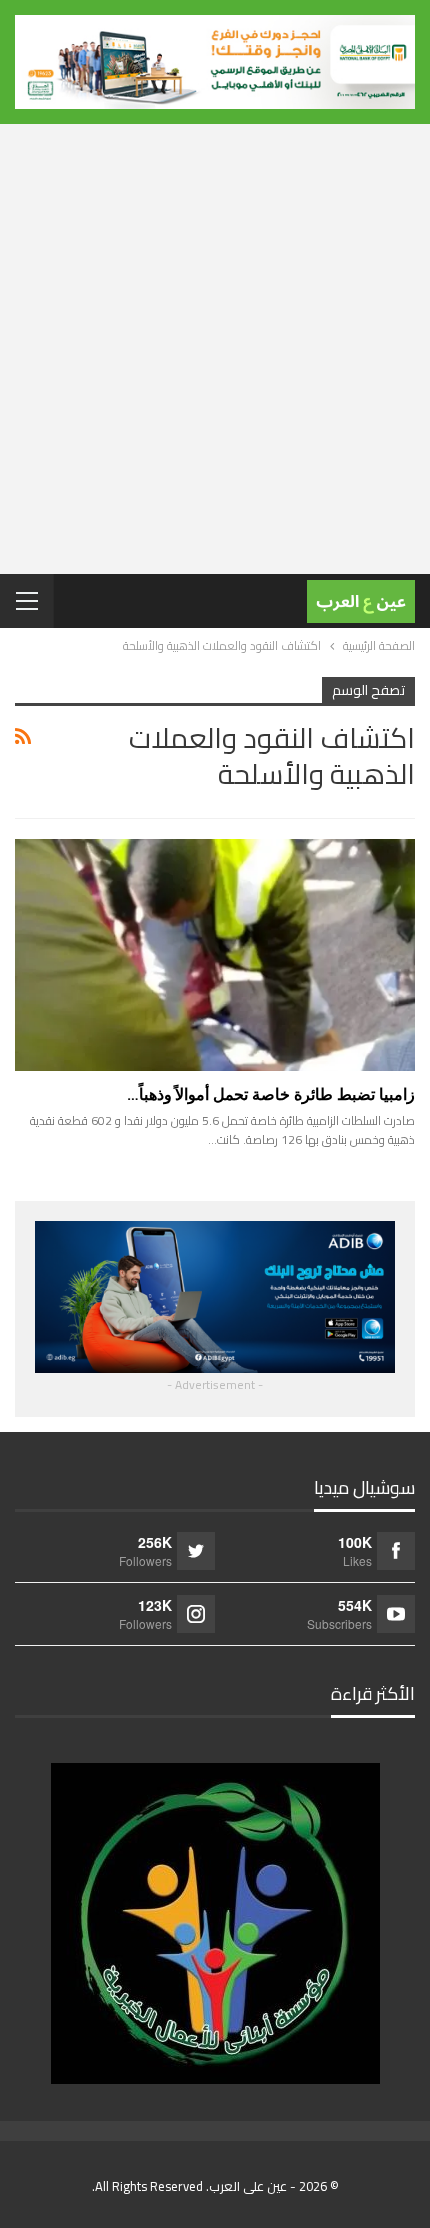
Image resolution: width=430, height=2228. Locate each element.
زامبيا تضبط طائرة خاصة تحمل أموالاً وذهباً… (271, 1094)
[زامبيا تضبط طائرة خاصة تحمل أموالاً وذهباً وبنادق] (215, 955)
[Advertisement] (215, 349)
